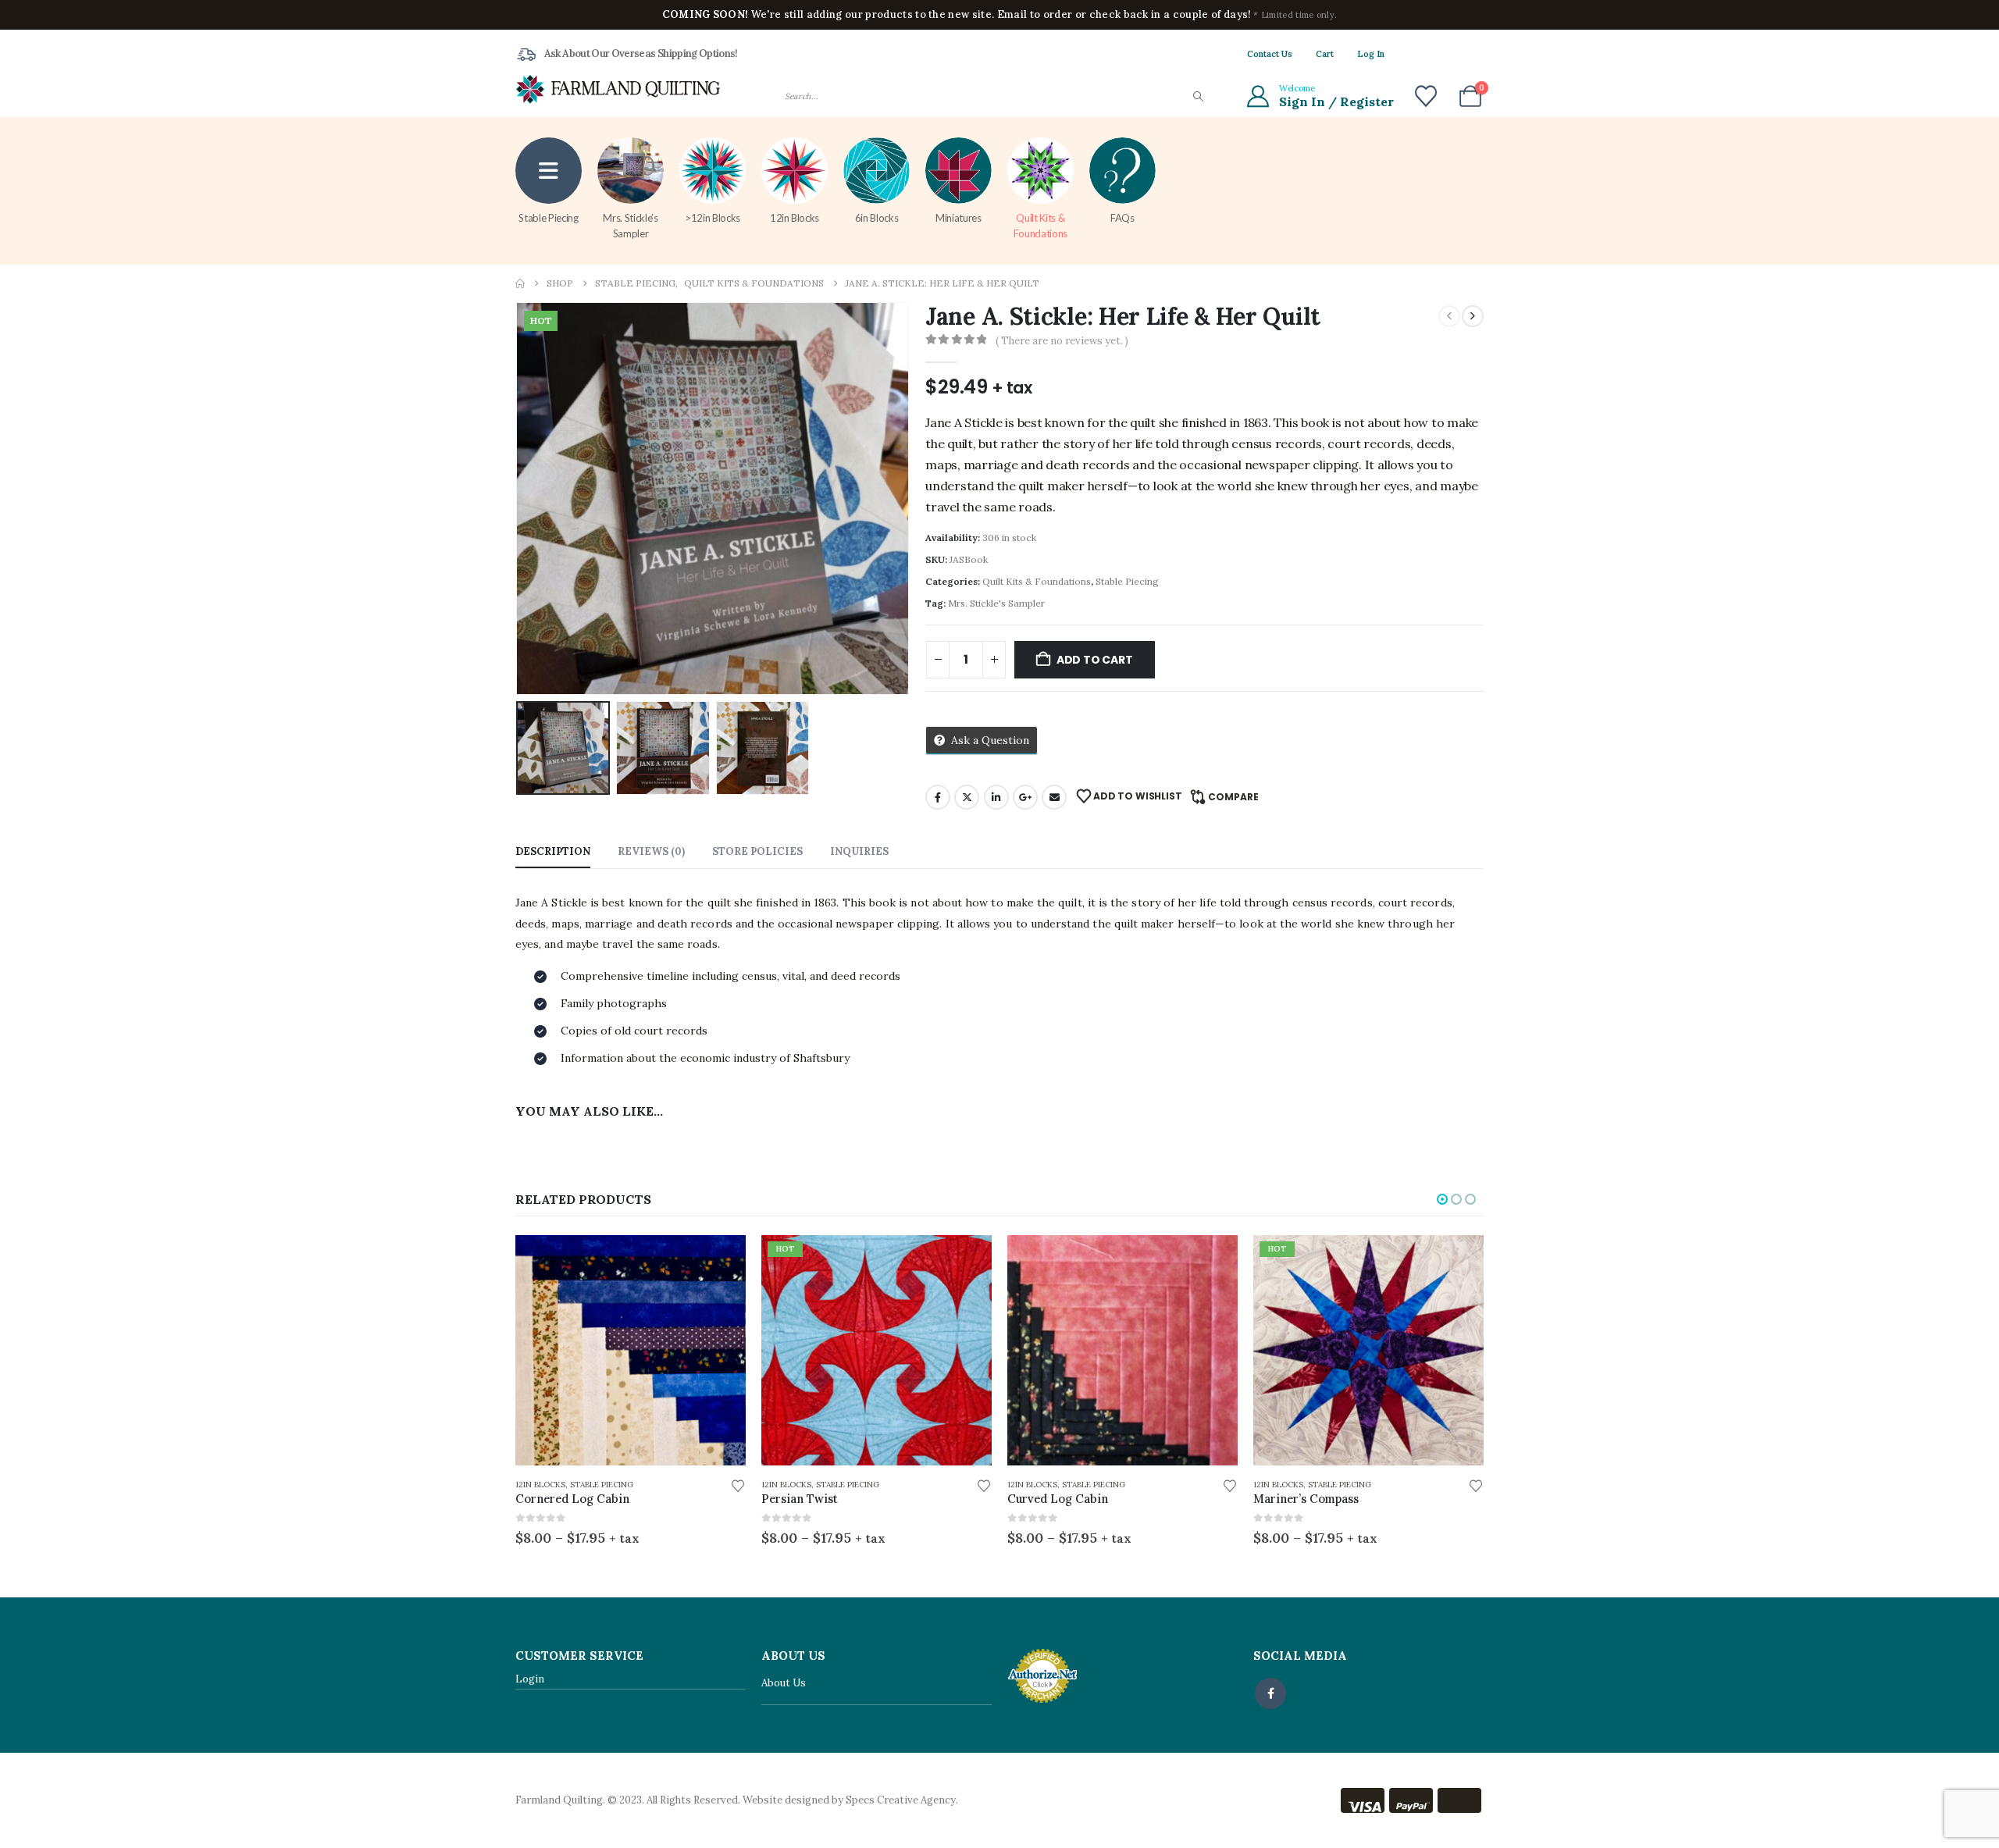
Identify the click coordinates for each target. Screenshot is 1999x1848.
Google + (1025, 797)
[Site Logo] (618, 89)
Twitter (967, 797)
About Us (784, 1683)
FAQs (1122, 218)
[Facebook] (1419, 54)
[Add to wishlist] (738, 1485)
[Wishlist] (1426, 96)
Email (1054, 797)
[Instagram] (1472, 54)
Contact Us (1270, 54)
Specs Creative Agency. (902, 1800)
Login (530, 1679)
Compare (1233, 797)
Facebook (938, 797)
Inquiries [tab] (859, 851)
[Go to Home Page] (520, 283)
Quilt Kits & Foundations (1040, 226)
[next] (1473, 316)
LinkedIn (996, 797)
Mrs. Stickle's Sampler (996, 603)
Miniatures (959, 218)
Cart (1325, 54)
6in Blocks (877, 218)
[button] (519, 499)
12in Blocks (795, 218)
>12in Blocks (713, 218)
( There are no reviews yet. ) (1062, 341)
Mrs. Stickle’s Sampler (630, 226)
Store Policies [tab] (757, 851)
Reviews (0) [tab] (651, 851)
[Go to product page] (631, 1350)
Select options (720, 1261)
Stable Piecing (548, 218)
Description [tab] (553, 851)
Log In (1371, 54)
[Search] (1197, 96)
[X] (1445, 54)
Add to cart (1095, 660)
